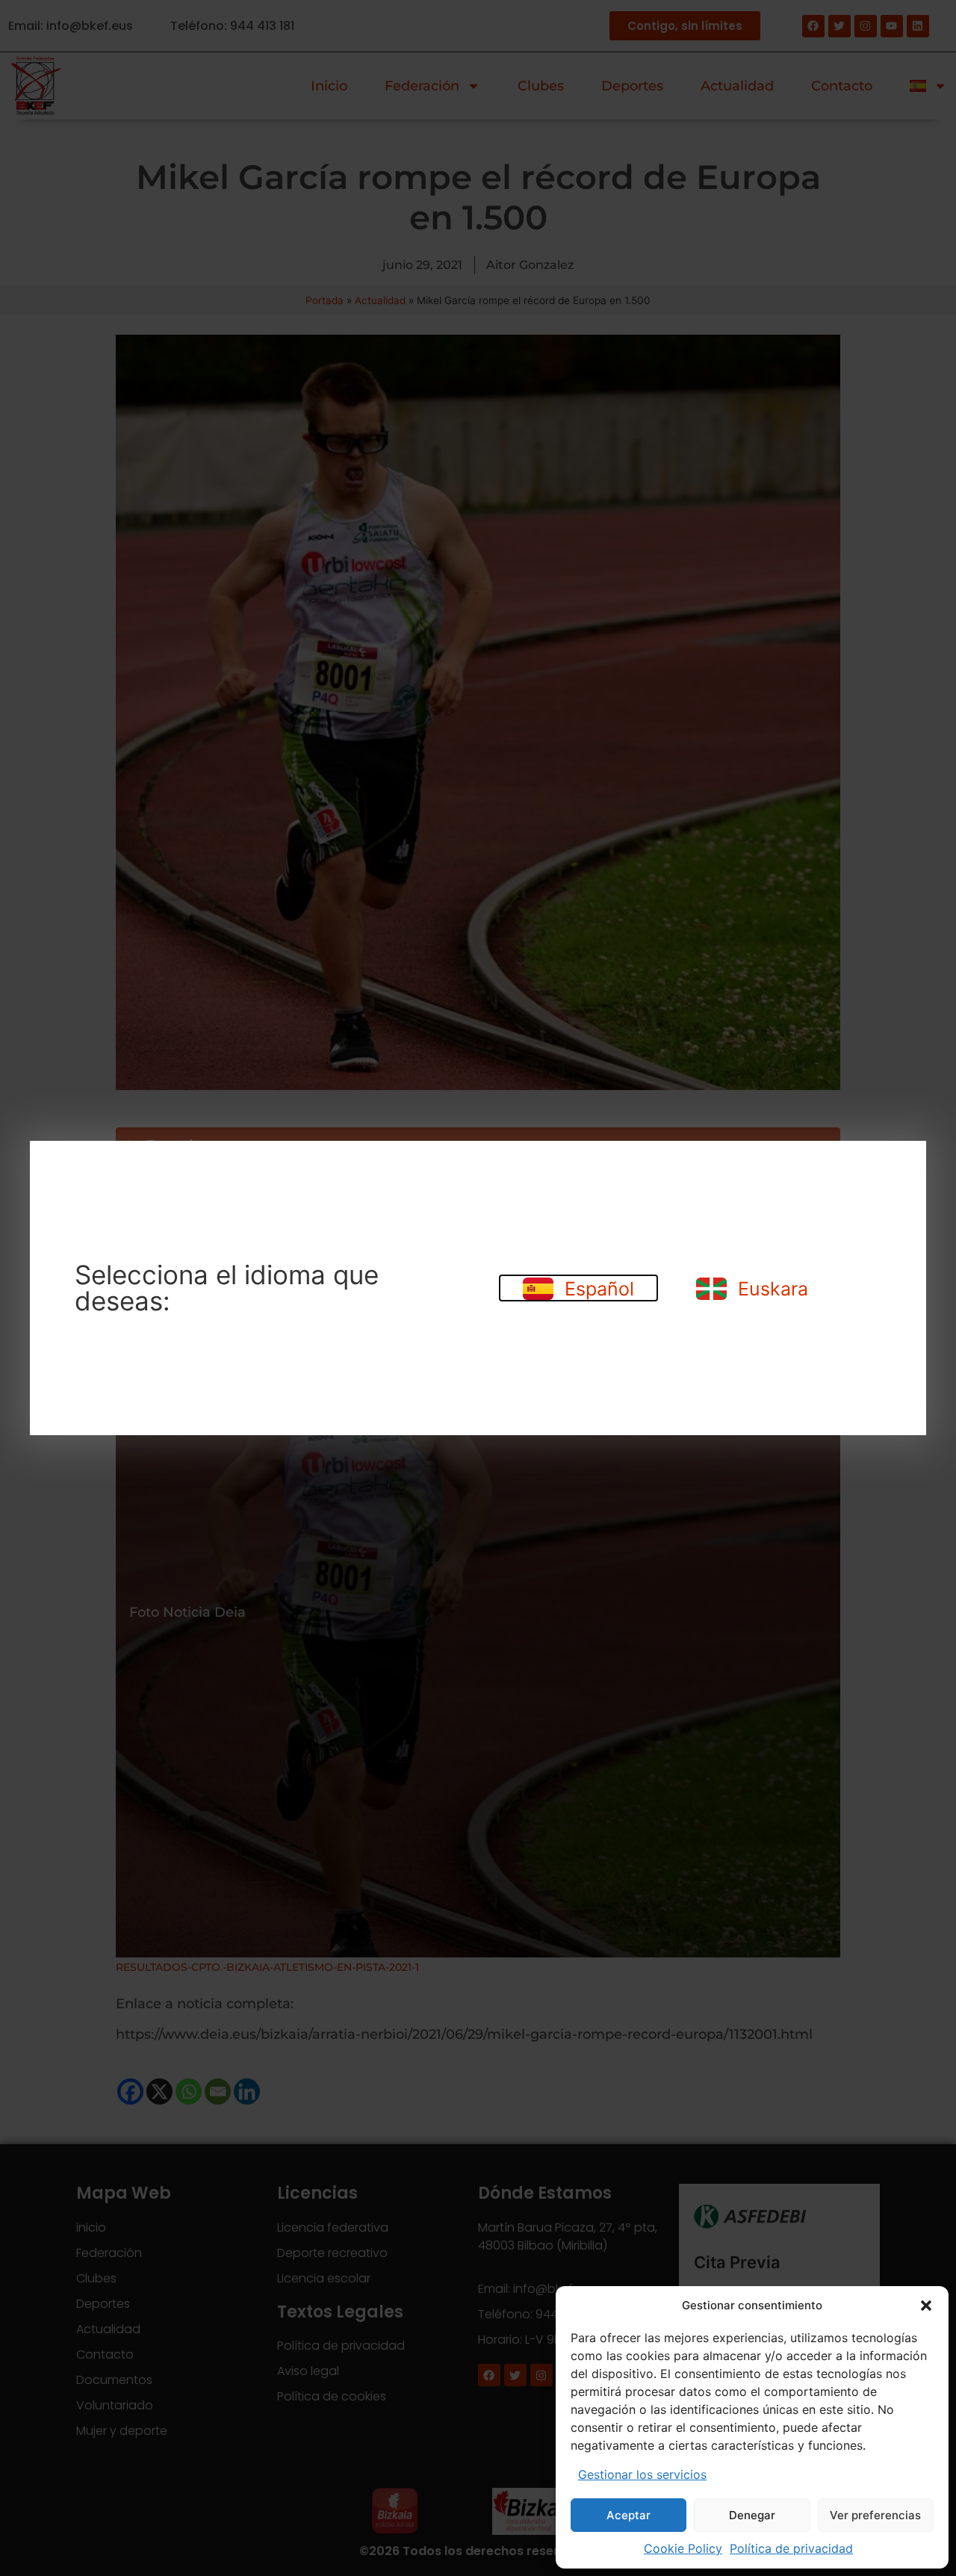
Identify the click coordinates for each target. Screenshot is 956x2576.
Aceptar (628, 2515)
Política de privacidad (791, 2548)
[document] (478, 1288)
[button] (926, 2306)
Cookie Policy (683, 2548)
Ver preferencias (875, 2515)
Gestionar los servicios (642, 2474)
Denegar (752, 2515)
